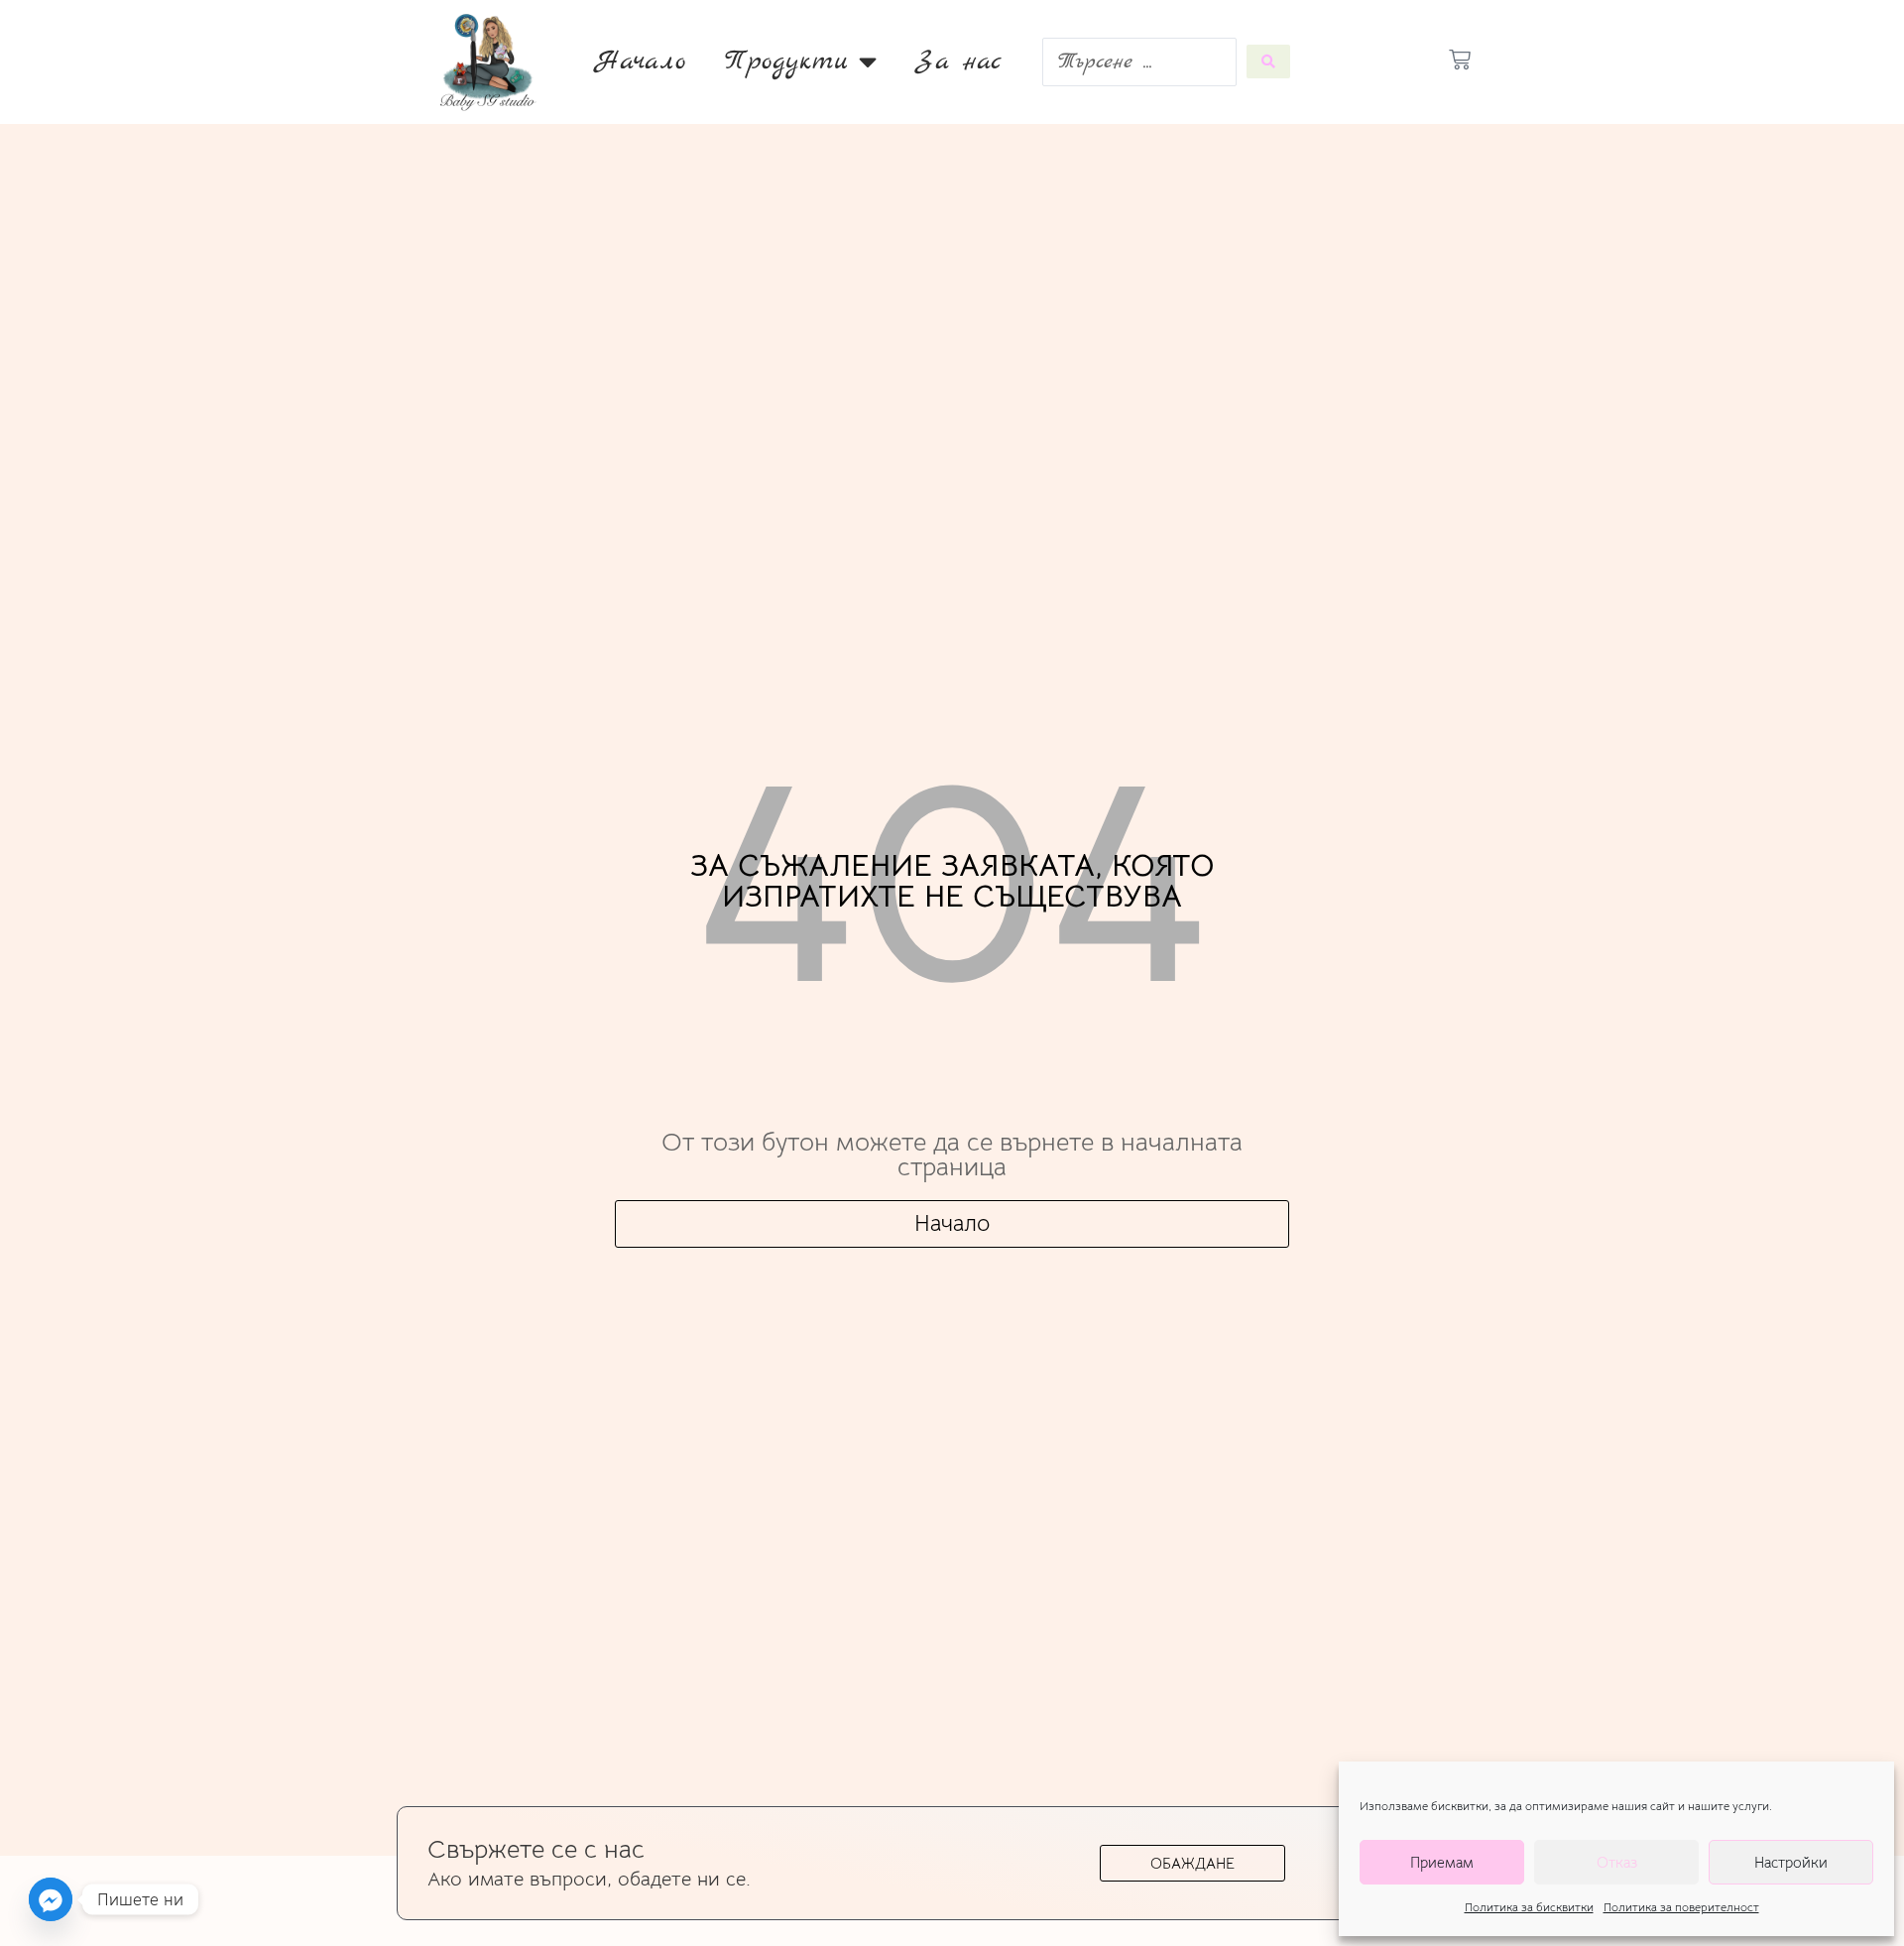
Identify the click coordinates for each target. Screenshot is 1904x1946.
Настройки (1791, 1862)
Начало (640, 61)
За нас (959, 61)
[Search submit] (1268, 61)
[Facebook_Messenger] (51, 1899)
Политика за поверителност (1681, 1907)
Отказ (1617, 1862)
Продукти (787, 61)
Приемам (1442, 1862)
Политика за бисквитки (1529, 1907)
